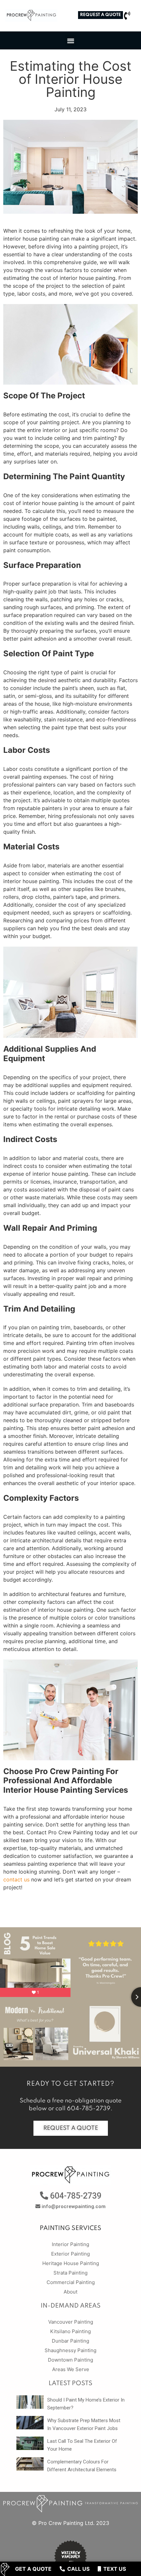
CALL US (78, 2569)
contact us (16, 1879)
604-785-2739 (89, 2109)
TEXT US (114, 2569)
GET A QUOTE (33, 2569)
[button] (101, 15)
